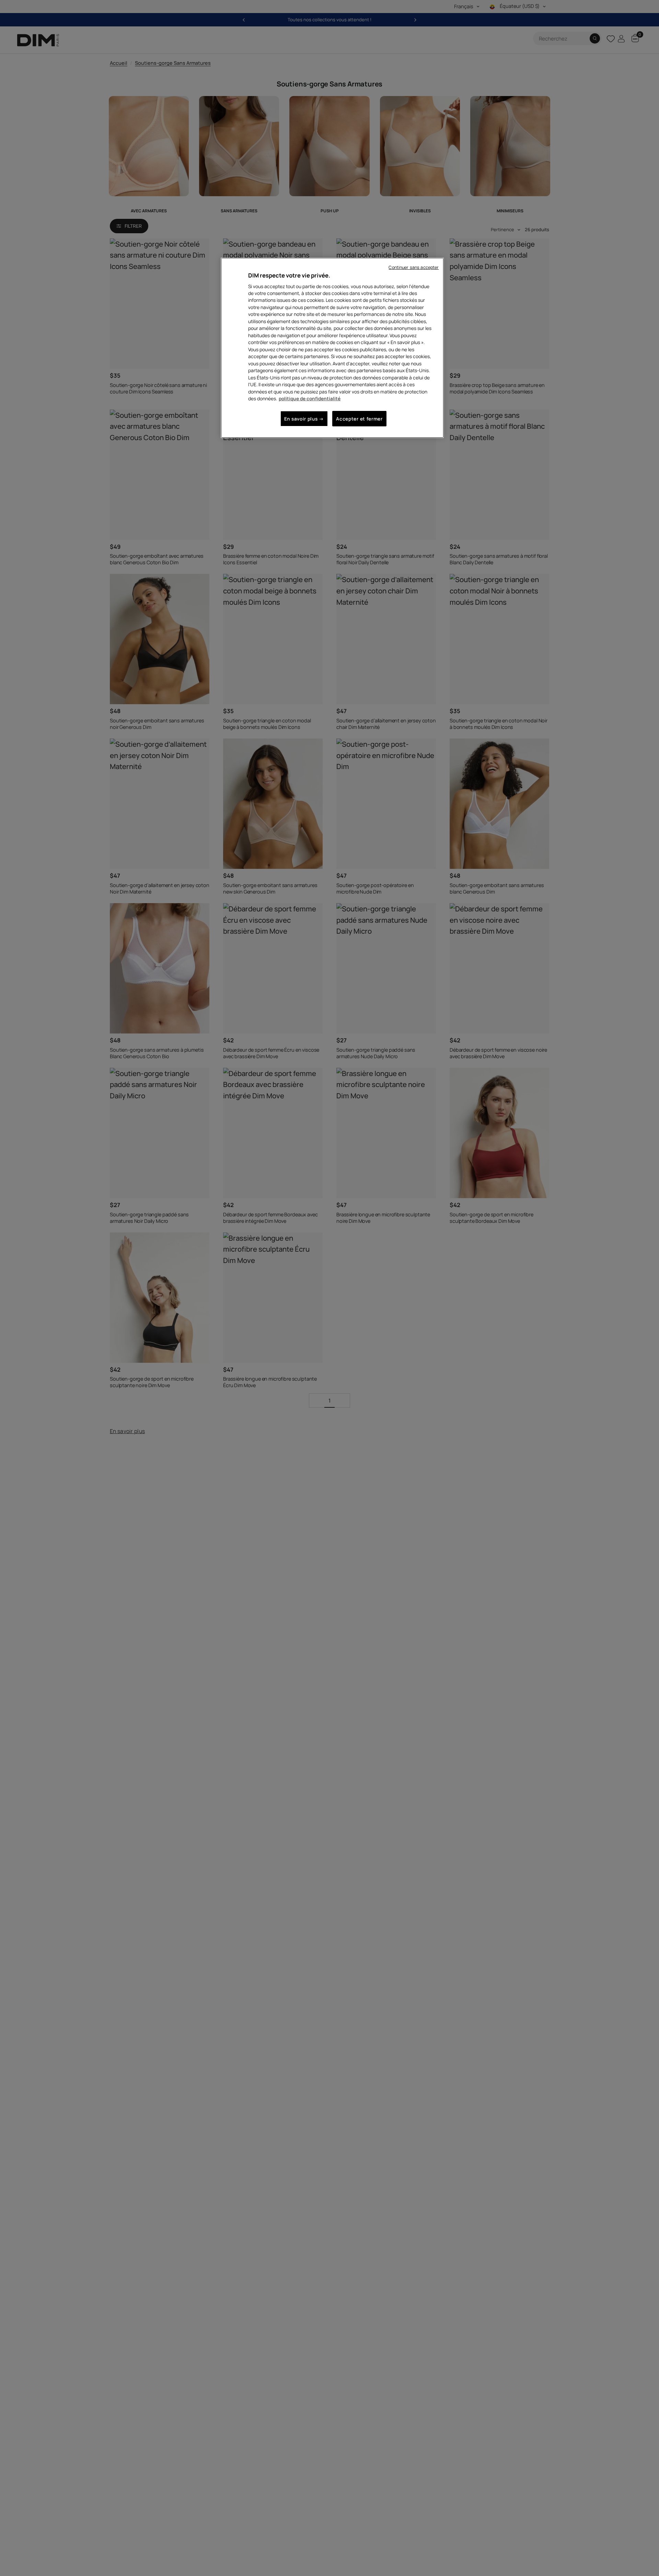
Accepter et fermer (359, 419)
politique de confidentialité (310, 398)
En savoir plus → (304, 419)
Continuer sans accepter (414, 267)
